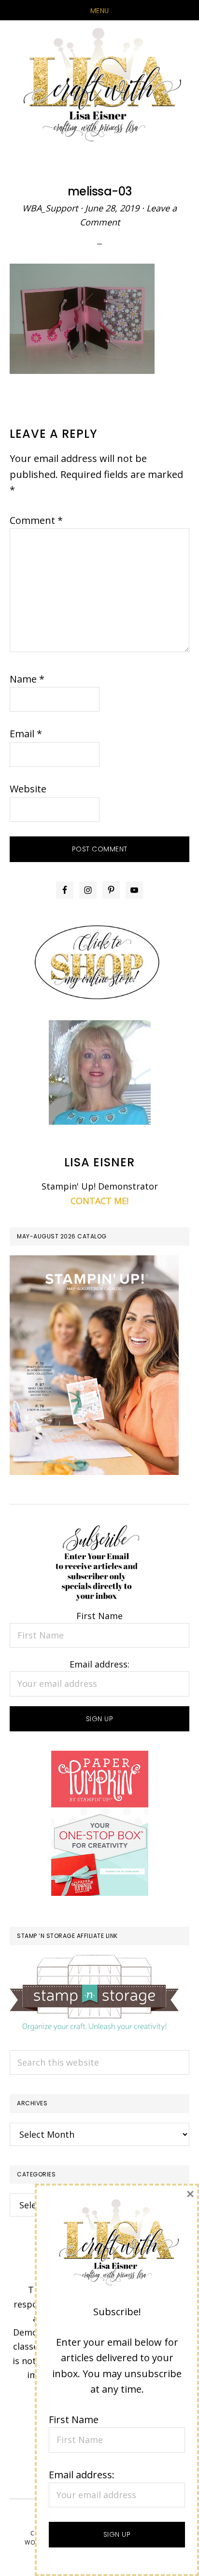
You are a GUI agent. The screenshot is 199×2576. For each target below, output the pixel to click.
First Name (99, 1616)
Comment (36, 520)
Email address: (99, 1664)
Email (26, 734)
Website (28, 789)
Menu (100, 11)
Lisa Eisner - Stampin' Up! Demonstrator (99, 86)
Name (27, 679)
